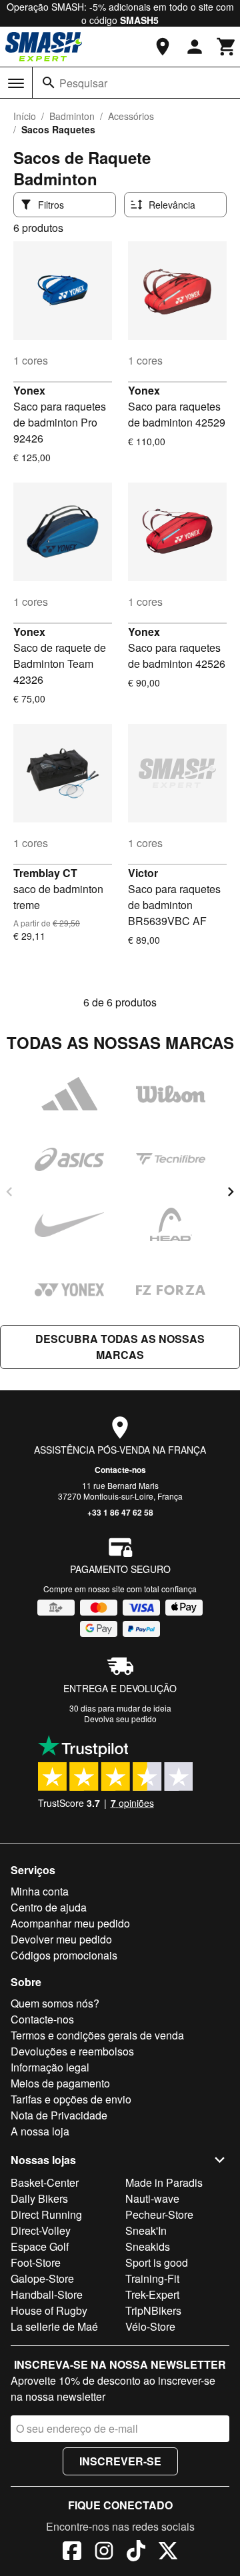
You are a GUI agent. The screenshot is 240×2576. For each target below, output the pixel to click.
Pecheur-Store (159, 2214)
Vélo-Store (150, 2326)
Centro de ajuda (49, 1907)
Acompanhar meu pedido (70, 1923)
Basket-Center (45, 2182)
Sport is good (157, 2262)
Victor (143, 873)
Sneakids (148, 2246)
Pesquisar (83, 83)
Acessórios (131, 116)
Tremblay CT (45, 873)
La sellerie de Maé (54, 2326)
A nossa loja (40, 2131)
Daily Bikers (39, 2198)
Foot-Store (36, 2262)
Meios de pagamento (60, 2083)
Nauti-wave (152, 2198)
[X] (168, 2553)
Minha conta (40, 1891)
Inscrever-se (120, 2461)
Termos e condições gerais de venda (97, 2035)
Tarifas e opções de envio (71, 2099)
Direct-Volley (41, 2230)
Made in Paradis (164, 2182)
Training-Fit (152, 2278)
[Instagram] (104, 2553)
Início (25, 116)
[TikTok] (136, 2553)
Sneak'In (146, 2230)
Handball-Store (47, 2294)
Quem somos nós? (55, 2003)
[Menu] (16, 83)
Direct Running (46, 2214)
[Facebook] (72, 2553)
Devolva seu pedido (120, 1719)
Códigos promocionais (64, 1955)
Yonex (29, 390)
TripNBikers (153, 2310)
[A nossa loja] (163, 47)
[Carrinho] (227, 47)
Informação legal (50, 2067)
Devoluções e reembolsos (72, 2051)
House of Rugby (49, 2310)
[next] (231, 1192)
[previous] (9, 1192)
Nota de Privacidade (59, 2115)
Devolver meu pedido (61, 1939)
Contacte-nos (120, 1470)
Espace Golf (40, 2246)
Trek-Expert (152, 2294)
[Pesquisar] (49, 83)
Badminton (72, 116)
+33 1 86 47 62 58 (120, 1512)
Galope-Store (42, 2278)
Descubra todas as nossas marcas (120, 1347)
